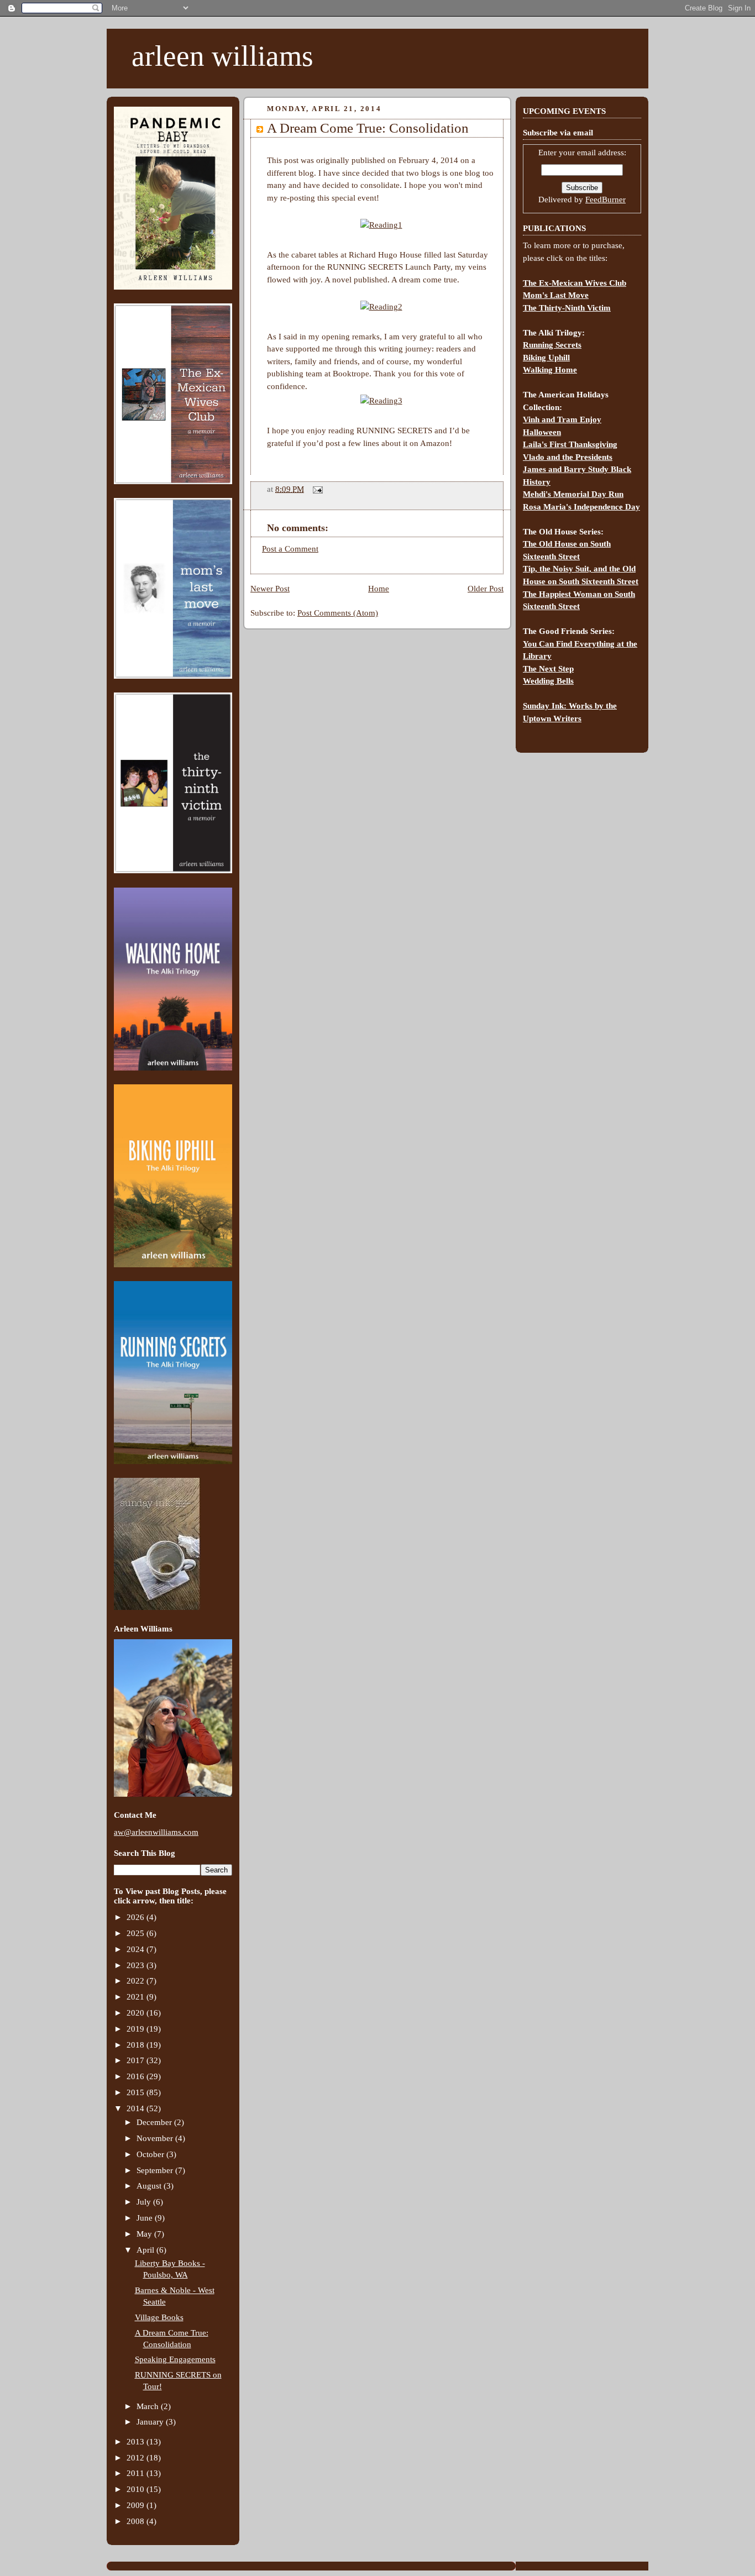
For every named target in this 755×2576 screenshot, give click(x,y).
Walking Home (550, 370)
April (146, 2250)
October (151, 2154)
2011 (137, 2473)
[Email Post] (316, 489)
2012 (137, 2458)
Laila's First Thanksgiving (570, 444)
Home (379, 589)
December (155, 2122)
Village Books (159, 2317)
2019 (137, 2029)
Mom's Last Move (556, 295)
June (146, 2218)
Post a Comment (290, 549)
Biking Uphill (546, 358)
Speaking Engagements (175, 2359)
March (149, 2406)
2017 (137, 2060)
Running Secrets (552, 345)
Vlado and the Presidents (568, 457)
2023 (137, 1965)
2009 (137, 2505)
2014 (137, 2108)
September (156, 2170)
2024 (137, 1949)
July (145, 2202)
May (145, 2234)
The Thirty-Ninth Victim (567, 308)
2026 (137, 1917)
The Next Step (548, 669)
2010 (137, 2489)
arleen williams (222, 56)
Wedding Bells (548, 681)
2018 (137, 2045)
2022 (137, 1981)
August (150, 2186)
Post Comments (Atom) (338, 613)
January (151, 2422)
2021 (137, 1997)
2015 (137, 2092)
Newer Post (270, 589)
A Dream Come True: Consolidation (368, 128)
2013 (137, 2442)
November (156, 2138)
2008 (137, 2521)
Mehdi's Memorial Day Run (573, 494)
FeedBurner (605, 200)
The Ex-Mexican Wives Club (575, 283)
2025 (137, 1933)
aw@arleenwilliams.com (156, 1832)
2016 (137, 2076)
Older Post (486, 589)
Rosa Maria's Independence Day (581, 507)
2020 (137, 2013)
